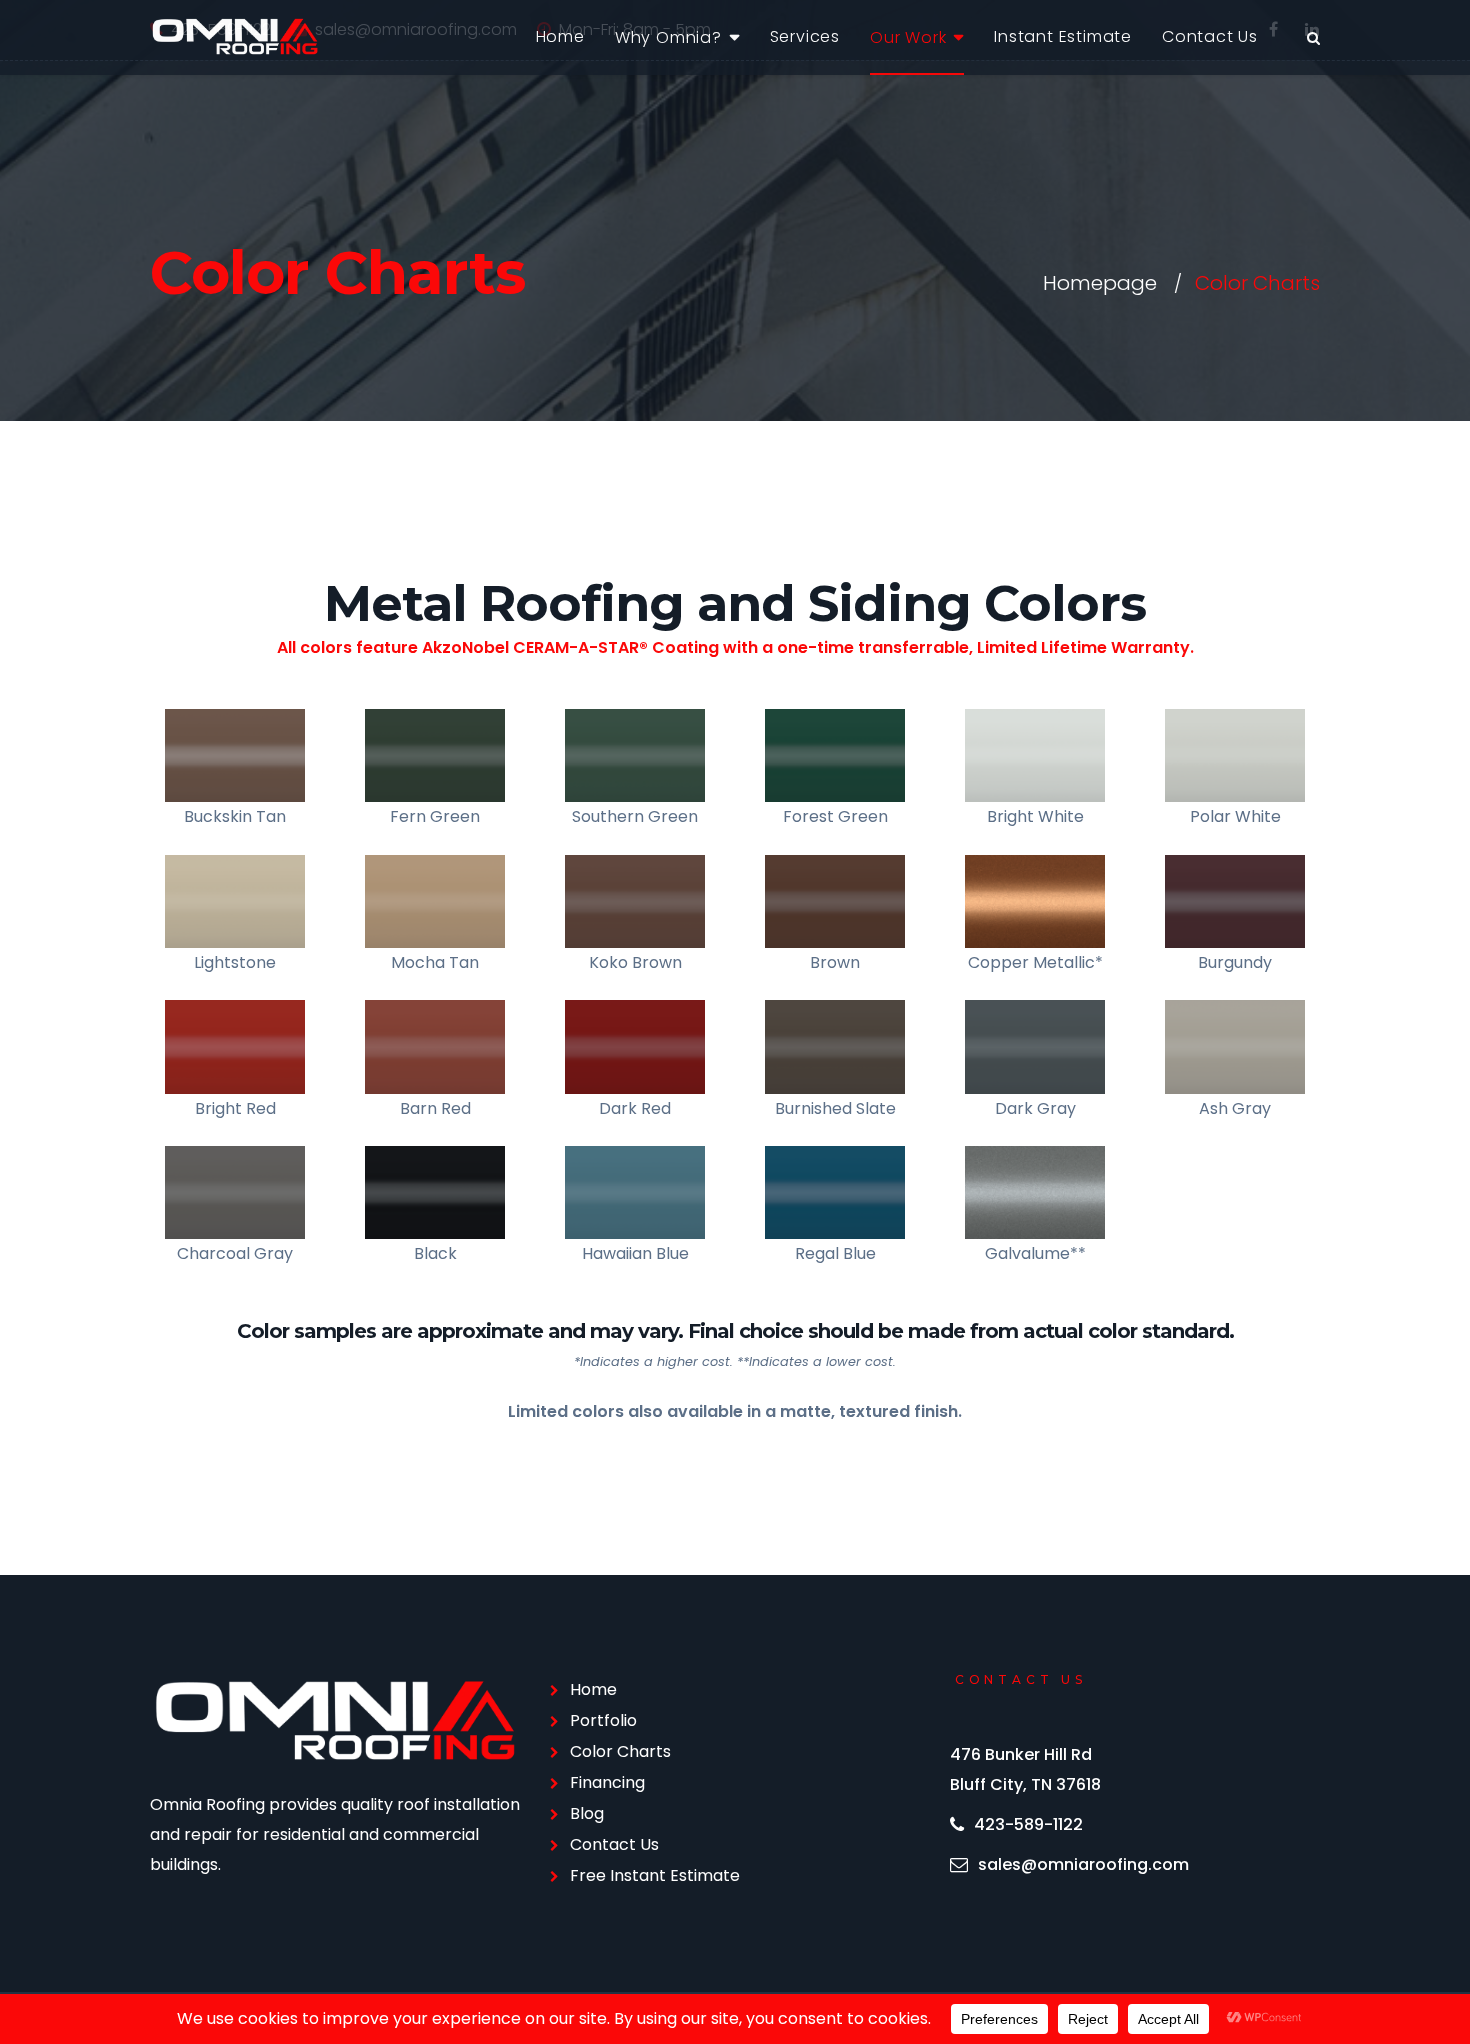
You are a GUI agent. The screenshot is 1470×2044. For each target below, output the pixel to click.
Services (805, 36)
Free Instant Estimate (655, 1875)
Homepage (1100, 283)
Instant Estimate (1063, 36)
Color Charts (620, 1751)
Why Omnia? (668, 37)
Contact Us (1210, 36)
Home (560, 36)
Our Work (908, 37)
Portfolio (603, 1720)
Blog (587, 1813)
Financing (607, 1782)
